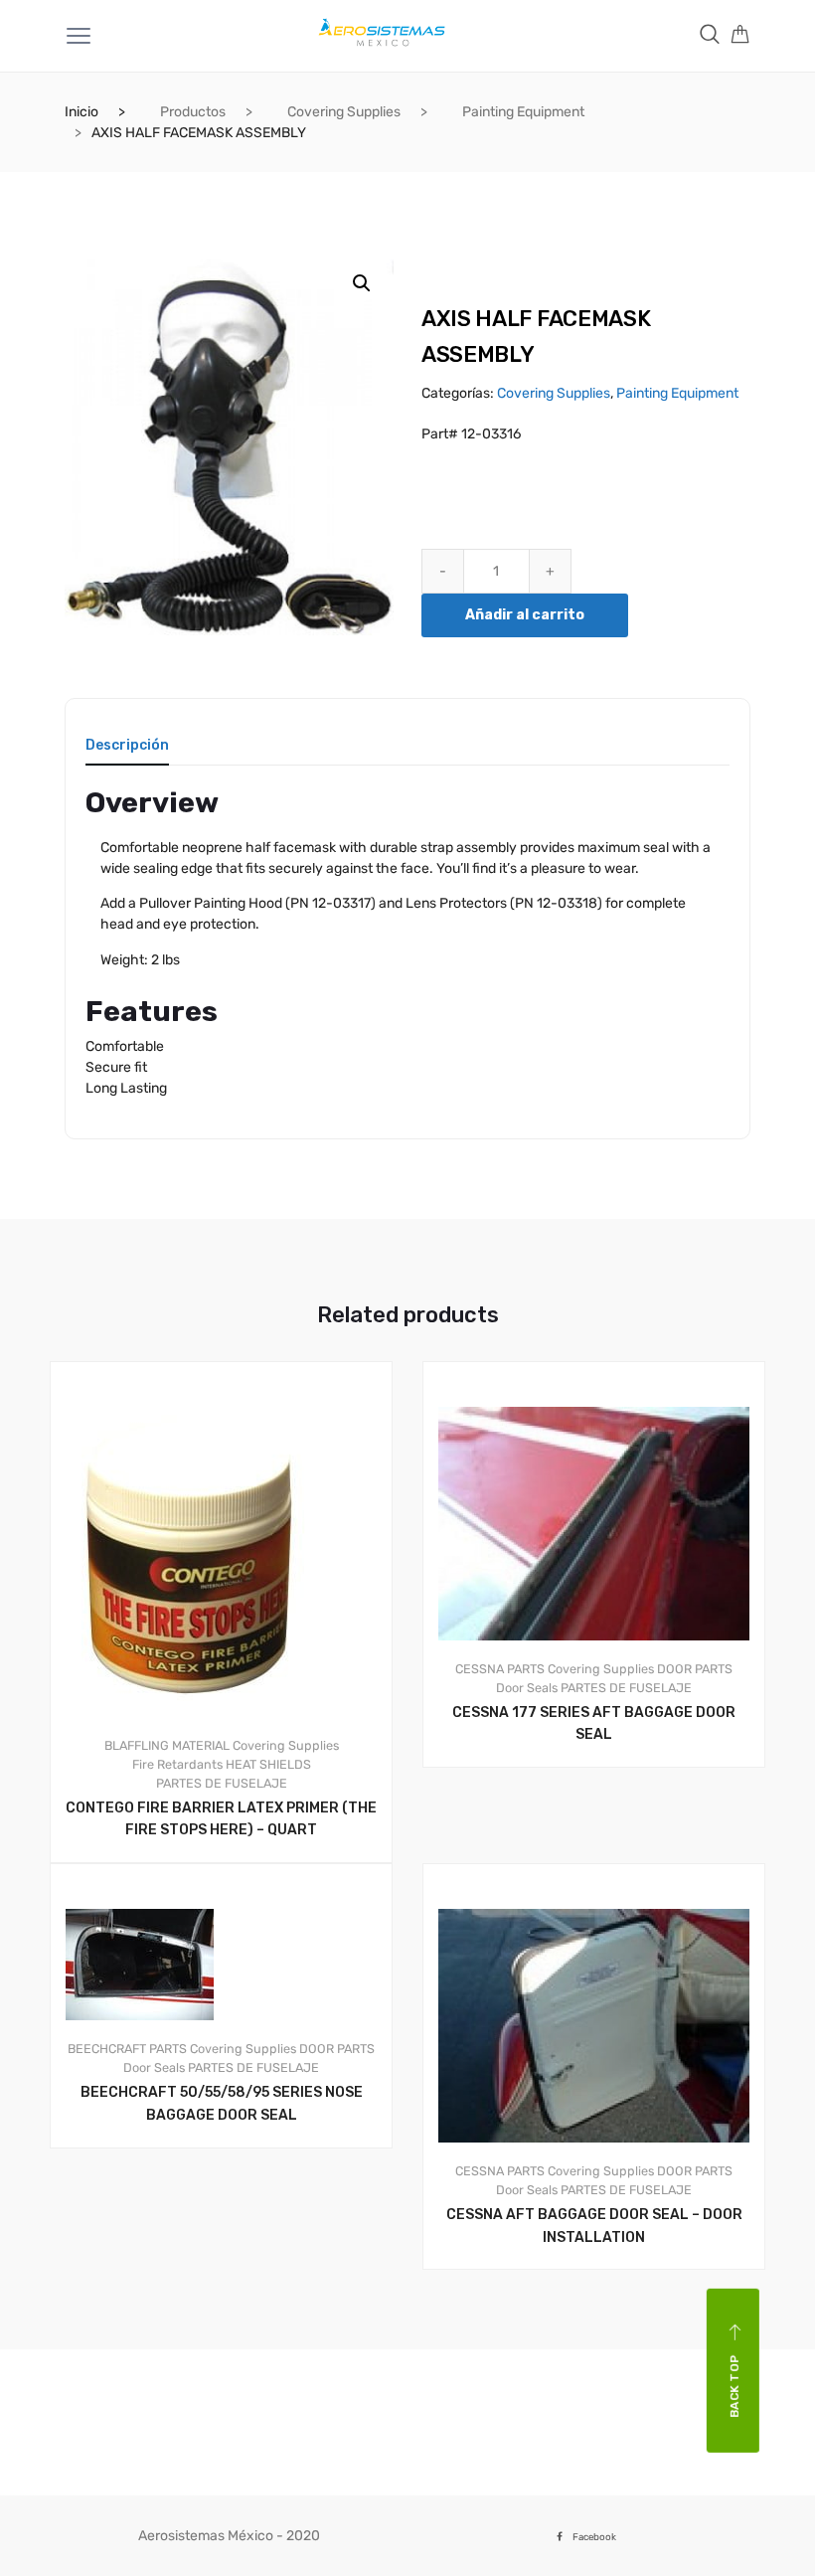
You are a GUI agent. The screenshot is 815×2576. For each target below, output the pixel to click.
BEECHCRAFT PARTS (127, 2049)
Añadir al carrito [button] (605, 1835)
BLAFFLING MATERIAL (167, 1745)
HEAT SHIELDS (268, 1764)
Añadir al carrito (525, 615)
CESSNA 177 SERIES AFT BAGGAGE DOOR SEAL (594, 1724)
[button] (362, 283)
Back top (734, 2387)
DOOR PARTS (695, 1669)
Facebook (594, 2537)
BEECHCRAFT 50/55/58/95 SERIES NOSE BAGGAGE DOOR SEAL (222, 2104)
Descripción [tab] (127, 746)
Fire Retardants (177, 1764)
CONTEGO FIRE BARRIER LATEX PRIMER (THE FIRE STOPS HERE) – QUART (221, 1819)
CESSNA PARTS (500, 1669)
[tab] (127, 752)
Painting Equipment (523, 112)
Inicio (81, 112)
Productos (193, 112)
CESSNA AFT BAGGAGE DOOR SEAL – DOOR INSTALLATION (594, 2226)
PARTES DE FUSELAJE (222, 1783)
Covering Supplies (344, 112)
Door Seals (527, 1688)
